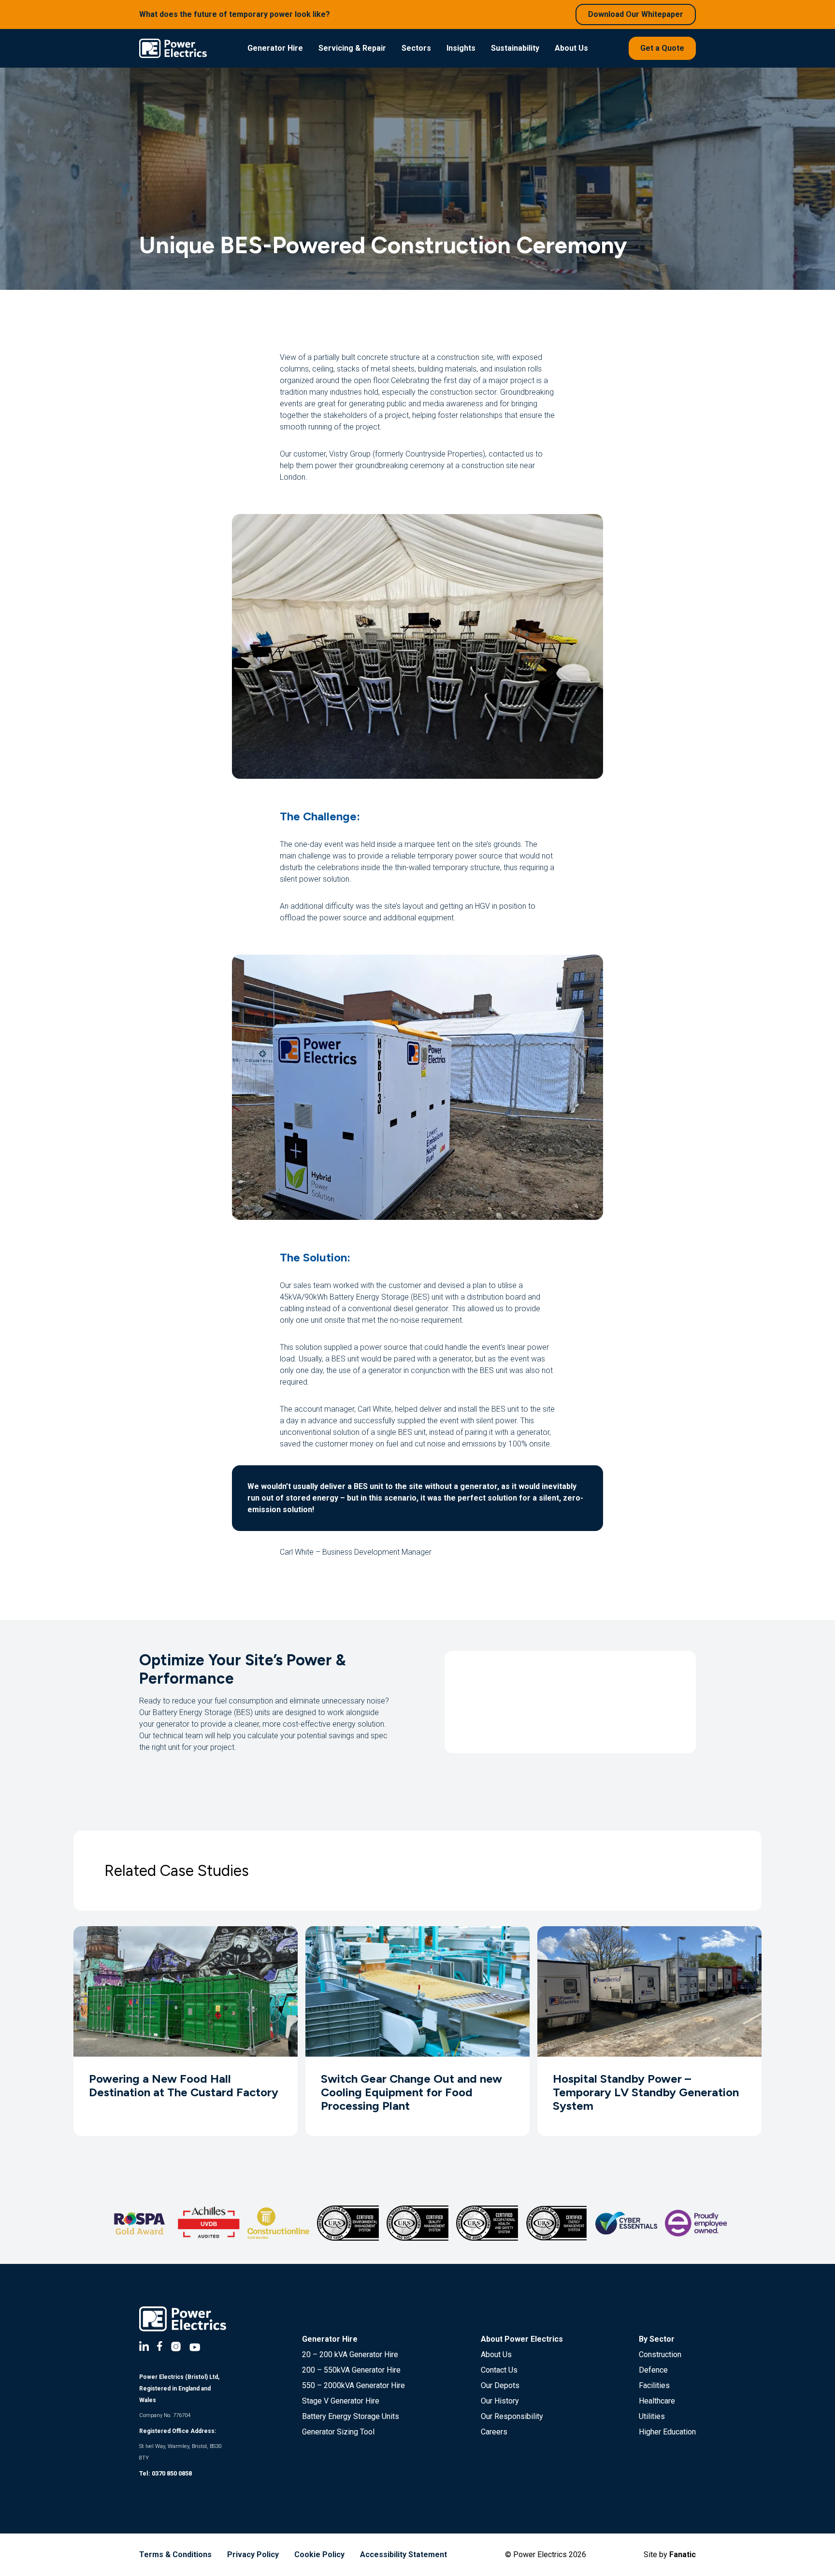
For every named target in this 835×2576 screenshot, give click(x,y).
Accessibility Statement (403, 2555)
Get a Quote (662, 48)
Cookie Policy (319, 2555)
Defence (653, 2370)
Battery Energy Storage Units (351, 2416)
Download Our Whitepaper (636, 14)
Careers (494, 2432)
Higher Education (667, 2432)
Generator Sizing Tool (338, 2432)
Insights (461, 48)
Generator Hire (275, 48)
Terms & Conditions (175, 2555)
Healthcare (657, 2401)
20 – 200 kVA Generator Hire (350, 2354)
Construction (660, 2354)
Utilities (652, 2416)
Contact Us (499, 2370)
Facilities (654, 2385)
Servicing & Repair (352, 48)
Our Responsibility (512, 2416)
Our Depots (500, 2385)
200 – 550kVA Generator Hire (351, 2370)
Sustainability (515, 48)
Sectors (416, 48)
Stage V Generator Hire (341, 2401)
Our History (500, 2401)
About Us (571, 48)
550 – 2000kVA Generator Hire (353, 2385)
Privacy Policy (253, 2555)
